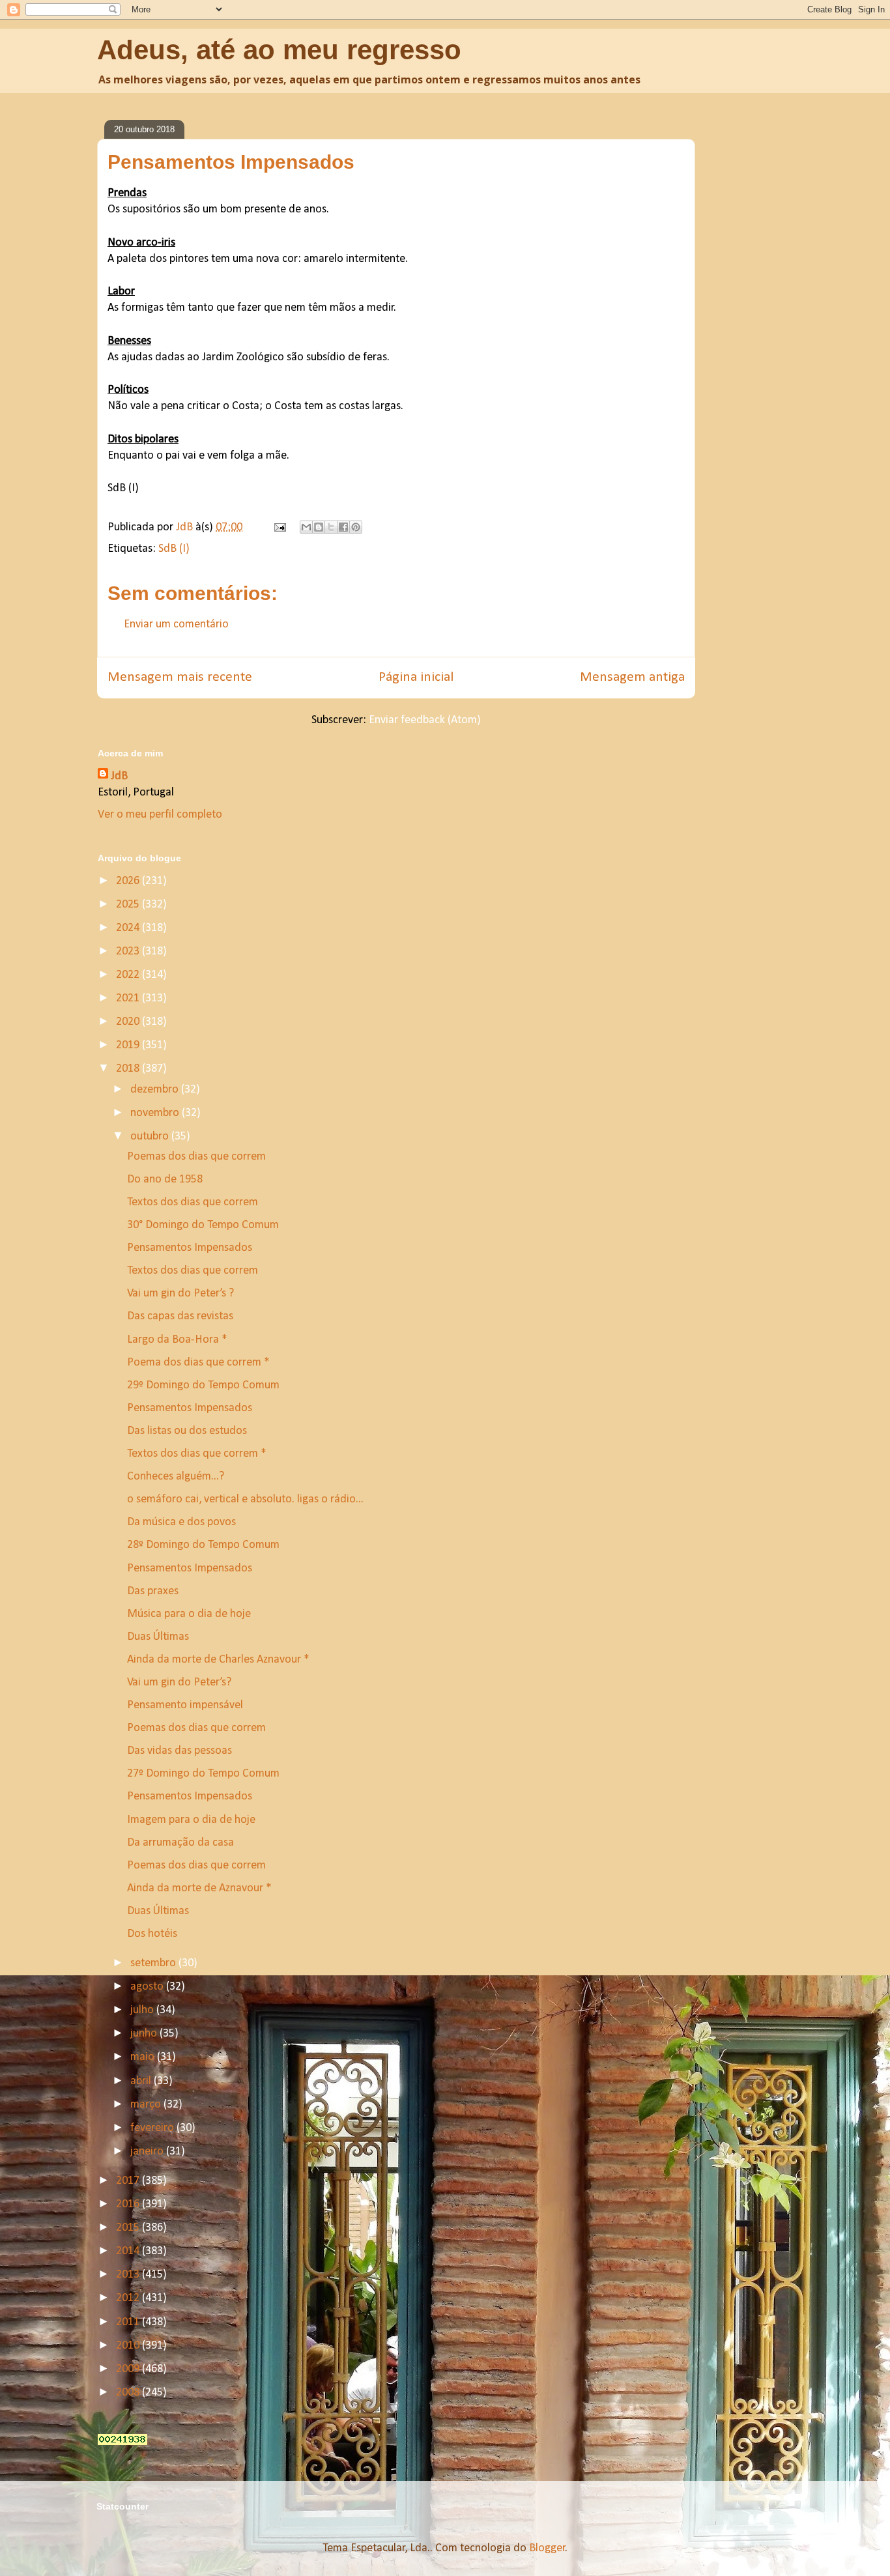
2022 (129, 975)
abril (142, 2081)
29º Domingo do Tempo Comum (203, 1385)
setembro (154, 1963)
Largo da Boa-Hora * (177, 1340)
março (147, 2105)
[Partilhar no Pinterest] (356, 527)
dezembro (156, 1090)
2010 (129, 2346)
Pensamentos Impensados (190, 1248)
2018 (129, 1069)
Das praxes (153, 1591)
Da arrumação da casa (180, 1843)
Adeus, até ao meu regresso (279, 50)
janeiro (148, 2152)
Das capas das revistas (180, 1316)
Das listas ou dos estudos (187, 1431)
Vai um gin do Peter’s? (179, 1682)
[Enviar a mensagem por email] (306, 527)
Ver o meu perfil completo (160, 815)
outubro (151, 1137)
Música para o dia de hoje (189, 1614)
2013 (129, 2275)
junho (145, 2034)
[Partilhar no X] (331, 527)
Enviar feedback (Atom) (425, 720)
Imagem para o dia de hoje (191, 1820)
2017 (129, 2181)
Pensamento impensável (185, 1705)
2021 (129, 998)
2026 (129, 881)
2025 (129, 905)
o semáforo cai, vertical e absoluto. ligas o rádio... (245, 1499)
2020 (129, 1022)
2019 (129, 1045)
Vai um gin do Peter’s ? (180, 1294)
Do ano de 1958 (165, 1180)
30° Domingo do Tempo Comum (203, 1225)
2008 (129, 2393)
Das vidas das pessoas (179, 1751)
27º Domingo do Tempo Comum (203, 1774)
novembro (156, 1113)
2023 (129, 952)
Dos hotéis (152, 1934)
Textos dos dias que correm (193, 1202)
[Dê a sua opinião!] (319, 527)
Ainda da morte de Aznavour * (199, 1888)
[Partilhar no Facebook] (343, 527)
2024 (129, 928)
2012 (129, 2298)
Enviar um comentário (176, 624)
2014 (129, 2251)
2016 (129, 2204)
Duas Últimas (158, 1637)
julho (143, 2010)
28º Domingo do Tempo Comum (203, 1545)
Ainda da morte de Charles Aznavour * (218, 1660)
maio (144, 2057)
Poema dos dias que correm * (198, 1363)
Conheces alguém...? (176, 1477)
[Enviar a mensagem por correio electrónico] (279, 527)
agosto (148, 1987)
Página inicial (416, 677)
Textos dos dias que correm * (197, 1454)
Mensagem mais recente (180, 677)
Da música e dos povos (181, 1522)
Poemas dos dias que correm (196, 1157)
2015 (129, 2228)
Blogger (547, 2548)
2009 (129, 2369)
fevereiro (153, 2128)
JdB (119, 776)
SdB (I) (174, 549)
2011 (129, 2322)
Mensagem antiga (632, 677)
